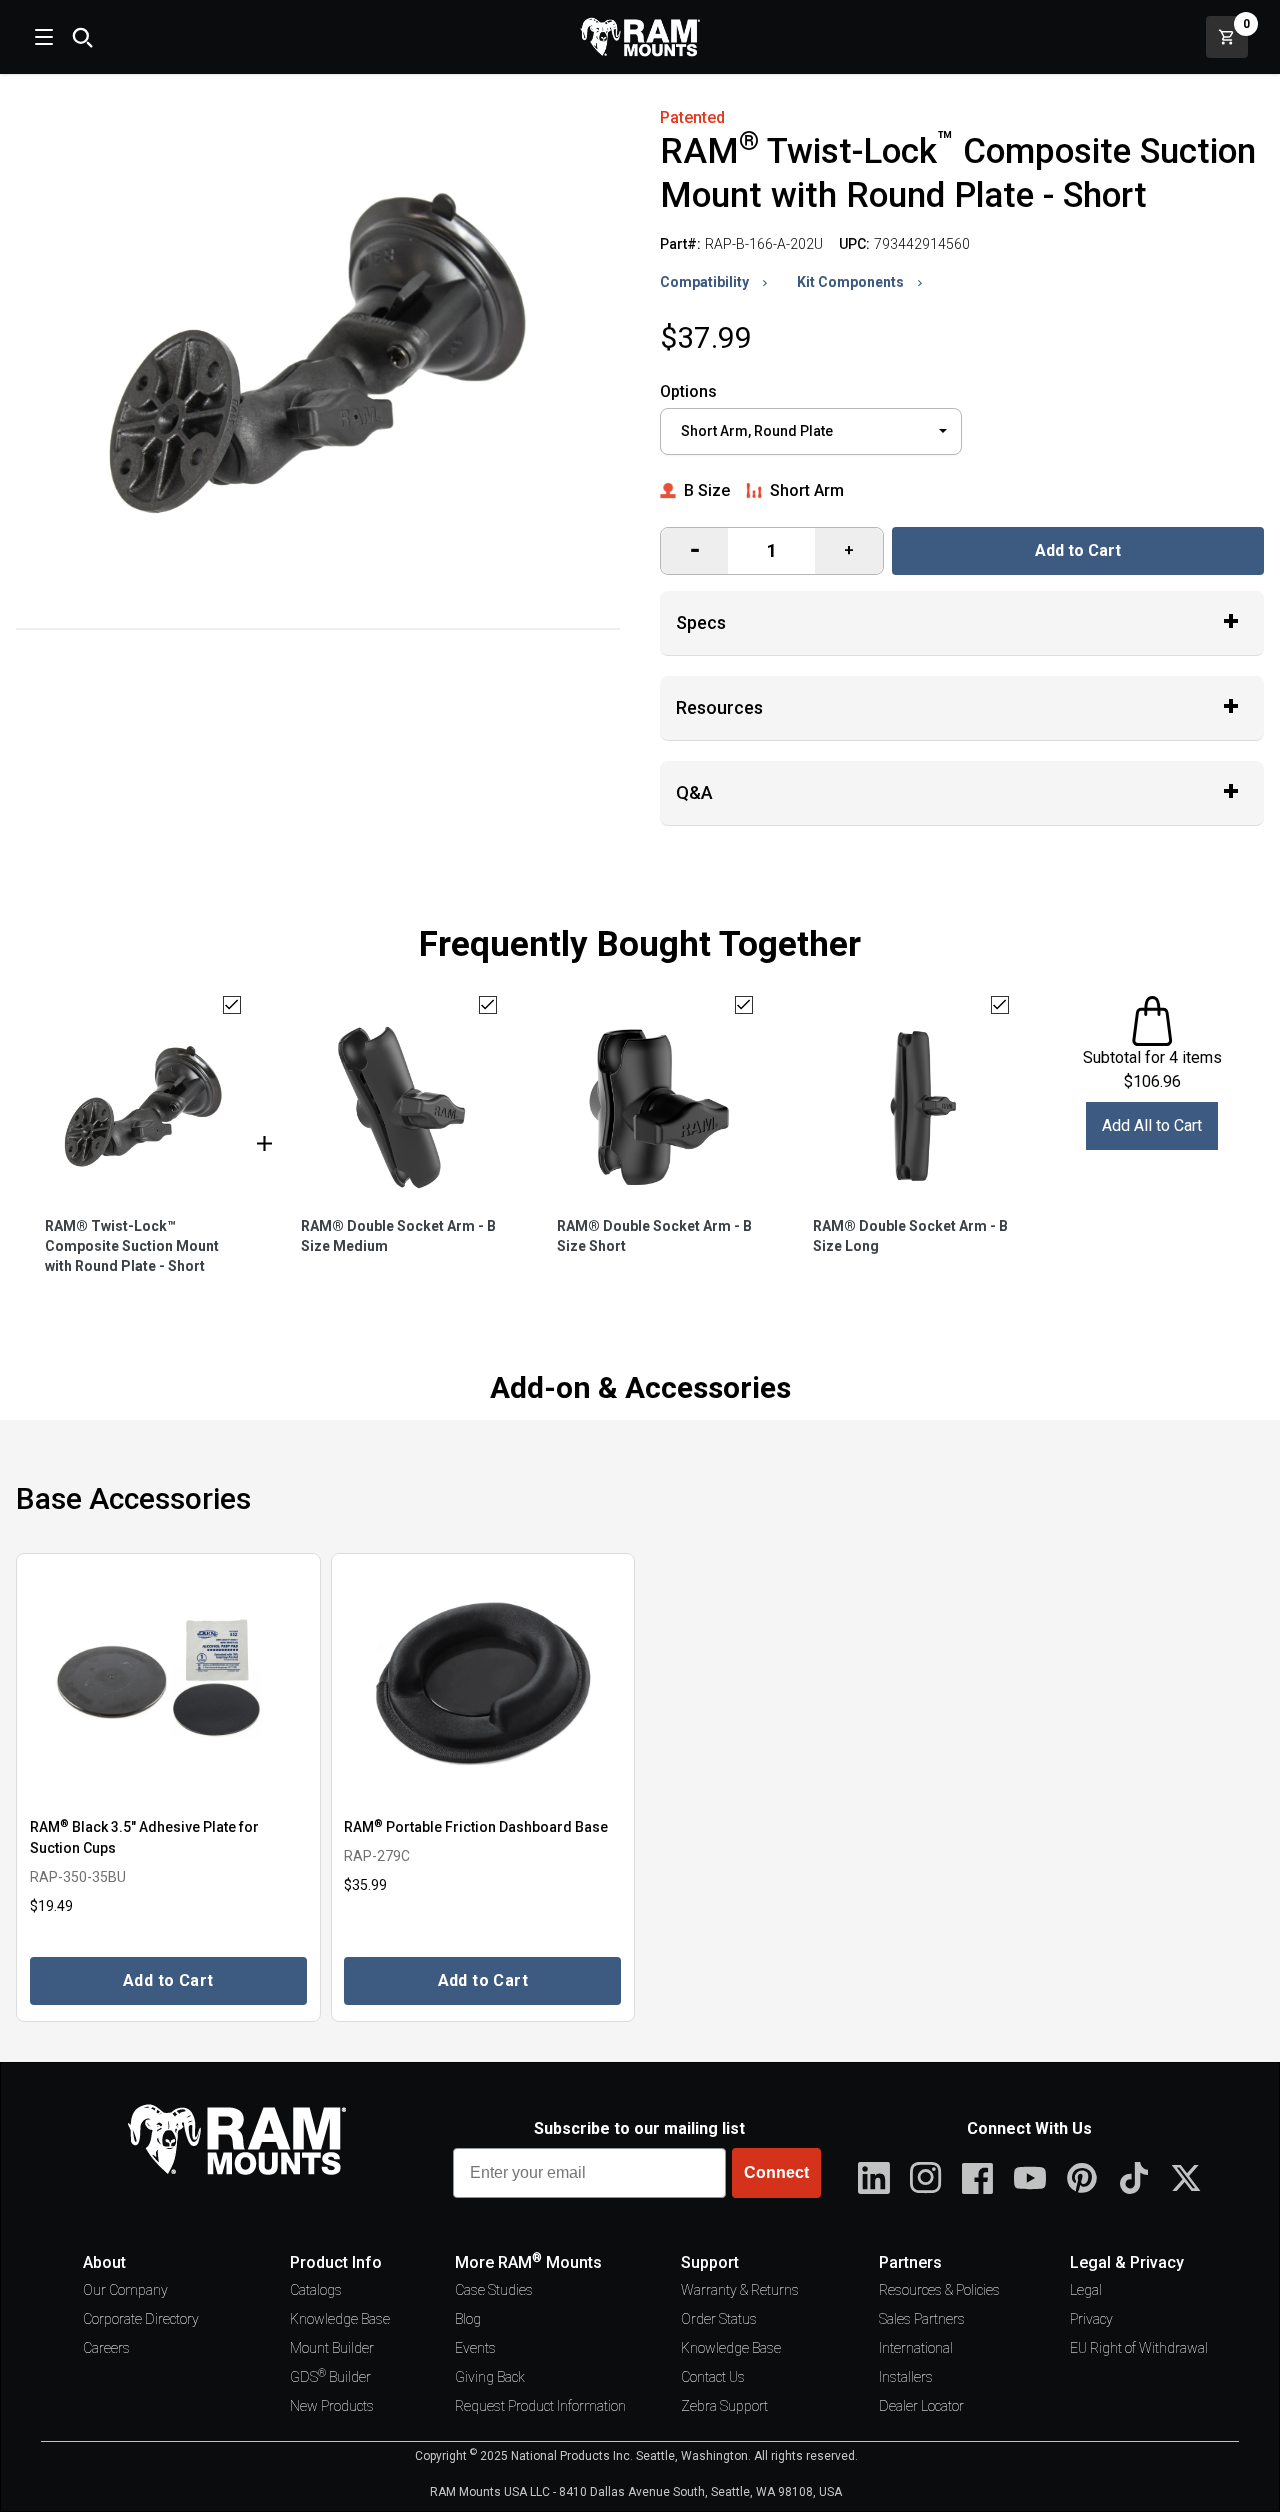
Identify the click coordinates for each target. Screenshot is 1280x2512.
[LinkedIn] (874, 2178)
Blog (468, 2319)
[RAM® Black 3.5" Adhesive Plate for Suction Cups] (168, 1683)
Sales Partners (922, 2319)
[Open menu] (42, 37)
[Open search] (82, 37)
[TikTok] (1134, 2178)
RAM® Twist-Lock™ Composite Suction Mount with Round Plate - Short (132, 1246)
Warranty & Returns (740, 2290)
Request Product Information (540, 2406)
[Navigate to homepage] (640, 37)
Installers (906, 2377)
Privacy (1091, 2319)
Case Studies (494, 2290)
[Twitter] (1186, 2178)
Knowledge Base (340, 2319)
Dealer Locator (921, 2406)
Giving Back (490, 2377)
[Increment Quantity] (694, 551)
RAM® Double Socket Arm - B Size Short (654, 1236)
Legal (1086, 2290)
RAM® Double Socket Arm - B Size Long (910, 1236)
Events (475, 2348)
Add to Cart (1078, 550)
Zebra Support (724, 2406)
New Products (332, 2406)
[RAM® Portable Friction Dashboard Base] (483, 1683)
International (916, 2348)
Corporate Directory (141, 2319)
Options (688, 391)
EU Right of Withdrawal (1139, 2348)
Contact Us (713, 2377)
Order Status (719, 2319)
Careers (106, 2348)
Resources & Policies (939, 2290)
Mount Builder (332, 2348)
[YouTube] (1030, 2178)
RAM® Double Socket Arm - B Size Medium (398, 1236)
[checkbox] (232, 1005)
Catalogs (316, 2290)
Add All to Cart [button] (1152, 1125)
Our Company (125, 2290)
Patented (692, 117)
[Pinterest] (1082, 2178)
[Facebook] (978, 2178)
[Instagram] (926, 2178)
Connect (776, 2172)
